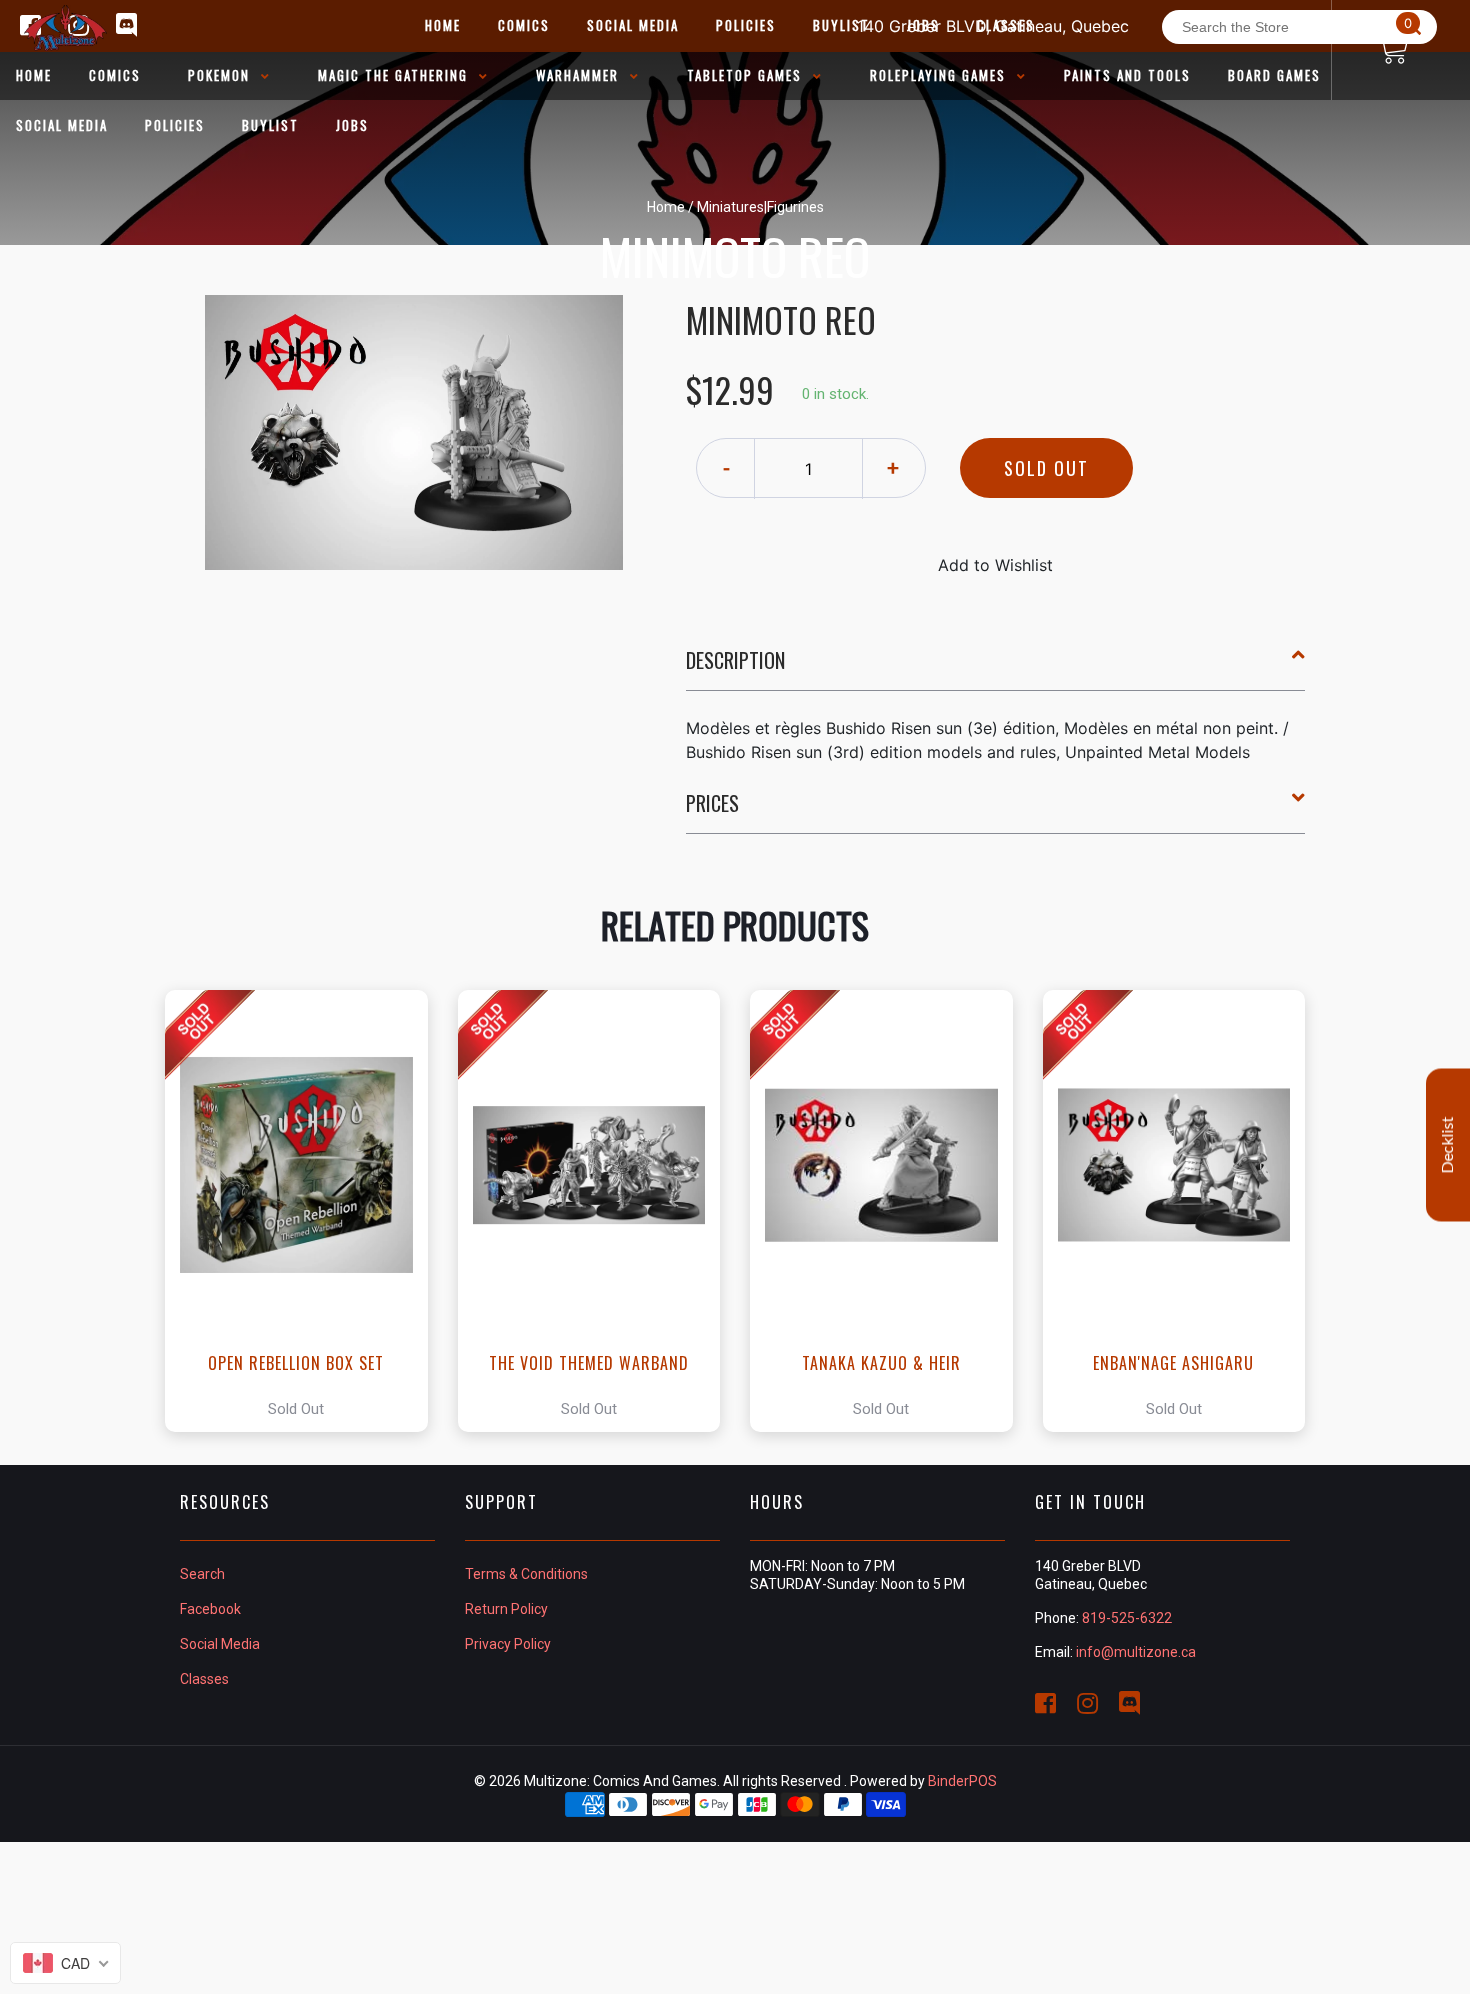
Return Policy (506, 1609)
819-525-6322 (1127, 1618)
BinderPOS (962, 1781)
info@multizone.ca (1136, 1652)
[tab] (996, 668)
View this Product (305, 1211)
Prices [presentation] (712, 803)
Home (666, 207)
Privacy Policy (508, 1644)
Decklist (1448, 1145)
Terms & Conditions (526, 1574)
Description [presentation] (735, 660)
